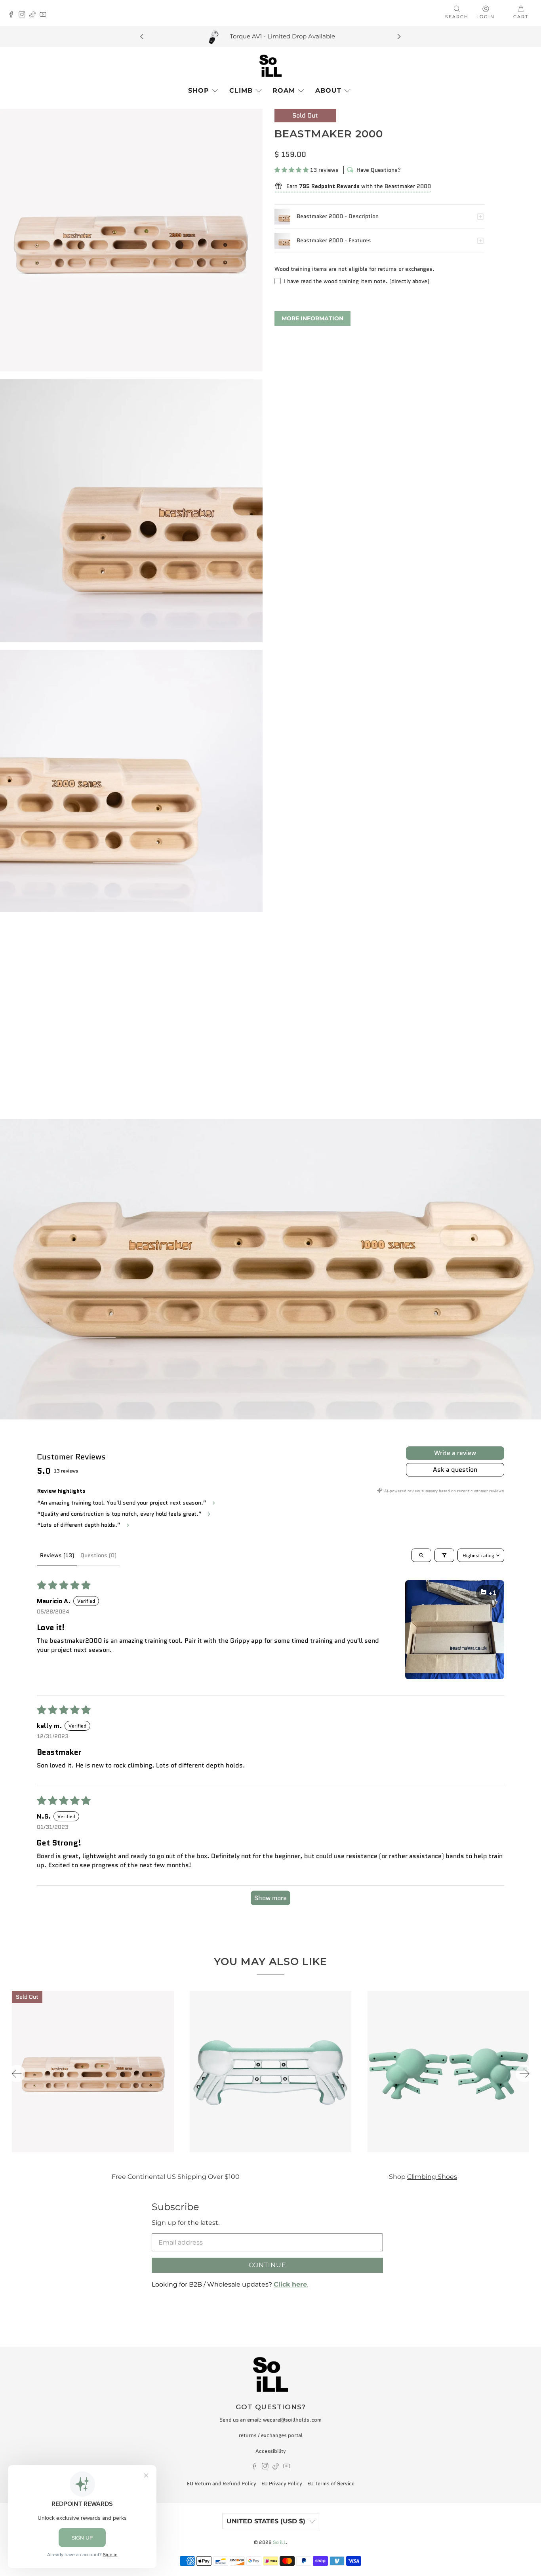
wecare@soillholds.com (292, 2420)
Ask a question (455, 1470)
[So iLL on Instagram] (24, 15)
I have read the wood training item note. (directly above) (357, 281)
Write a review (455, 1453)
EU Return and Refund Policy (222, 2484)
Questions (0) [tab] (98, 1555)
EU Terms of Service (331, 2484)
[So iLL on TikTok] (35, 15)
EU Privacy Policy (282, 2484)
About (328, 90)
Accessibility (271, 2451)
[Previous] (143, 36)
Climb (241, 90)
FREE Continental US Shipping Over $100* (282, 36)
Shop (199, 90)
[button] (291, 170)
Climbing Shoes (403, 2176)
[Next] (398, 36)
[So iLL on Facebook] (13, 15)
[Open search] (421, 1555)
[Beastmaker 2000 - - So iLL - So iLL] (131, 240)
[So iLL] (270, 66)
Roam (284, 90)
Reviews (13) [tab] (57, 1555)
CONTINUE (268, 2265)
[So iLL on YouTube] (45, 15)
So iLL (279, 2542)
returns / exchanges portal (271, 2435)
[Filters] (444, 1555)
